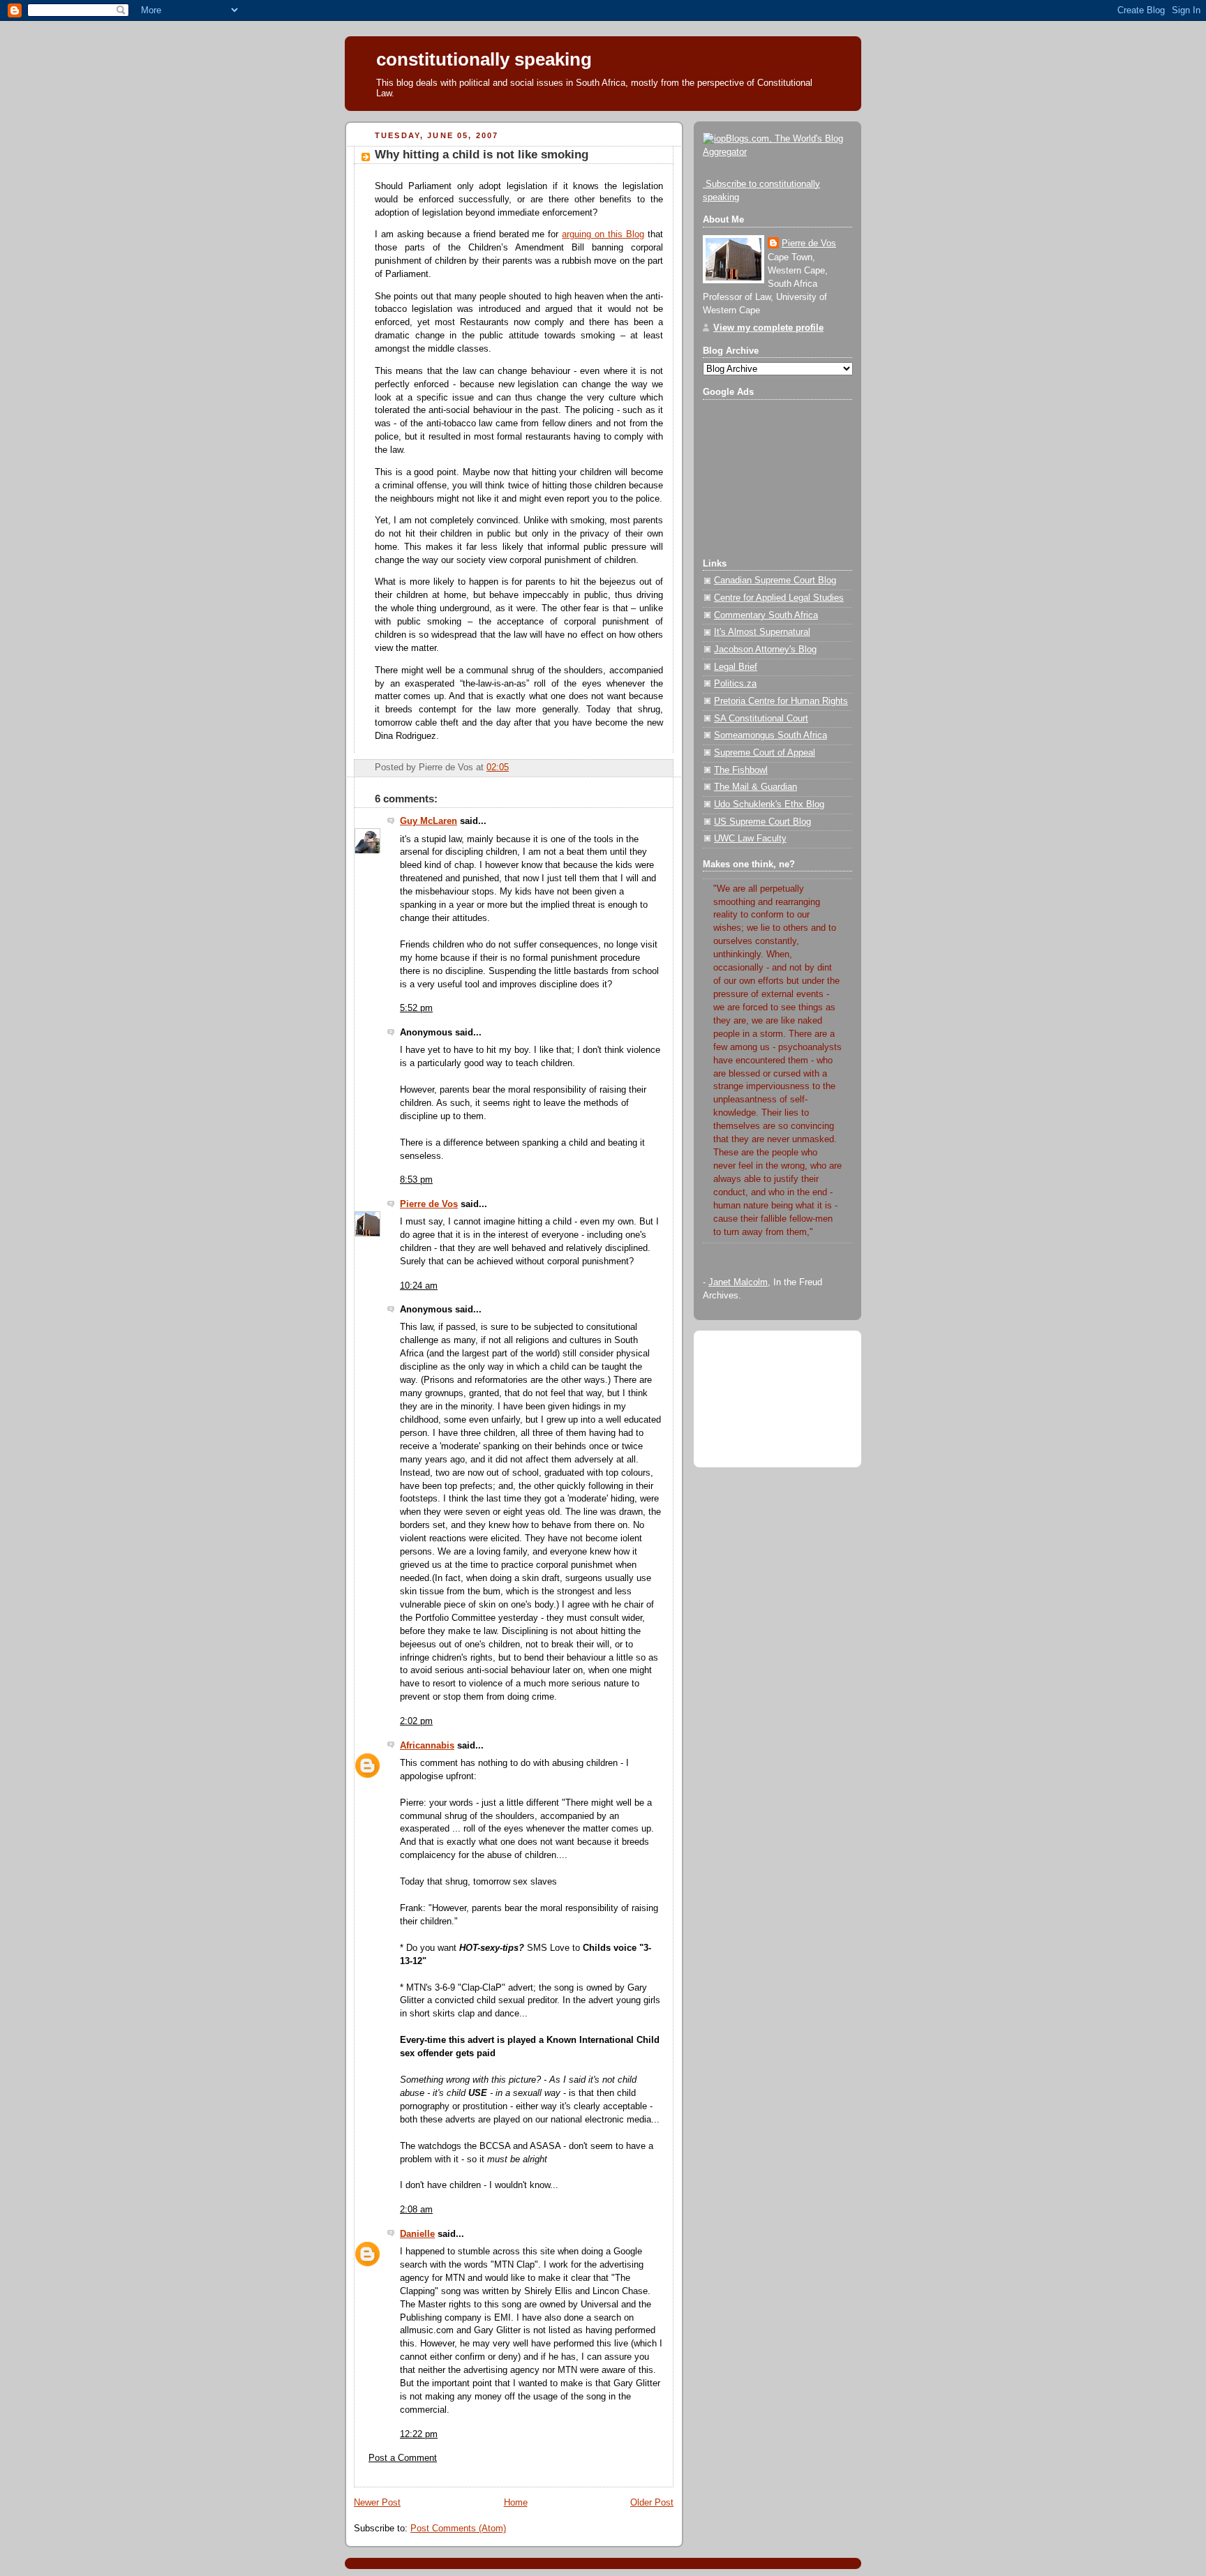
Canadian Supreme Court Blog (775, 581)
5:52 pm (416, 1008)
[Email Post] (513, 767)
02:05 (498, 767)
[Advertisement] (773, 474)
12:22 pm (419, 2434)
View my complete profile (768, 328)
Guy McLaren (429, 821)
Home (516, 2503)
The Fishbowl (741, 770)
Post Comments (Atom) (458, 2529)
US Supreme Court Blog (762, 822)
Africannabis (427, 1746)
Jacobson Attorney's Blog (765, 650)
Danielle (417, 2234)
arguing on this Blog (603, 234)
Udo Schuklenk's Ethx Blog (769, 804)
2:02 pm (416, 1721)
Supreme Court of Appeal (765, 753)
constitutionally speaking (484, 59)
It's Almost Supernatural (762, 632)
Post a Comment (403, 2458)
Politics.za (735, 684)
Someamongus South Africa (770, 735)
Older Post (652, 2503)
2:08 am (416, 2210)
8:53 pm (416, 1180)
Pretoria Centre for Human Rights (781, 701)
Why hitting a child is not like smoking (482, 155)
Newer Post (377, 2503)
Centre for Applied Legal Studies (779, 598)
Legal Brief (736, 667)
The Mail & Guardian (755, 787)
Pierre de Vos (429, 1204)
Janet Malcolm (738, 1282)
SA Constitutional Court (761, 719)
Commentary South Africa (766, 615)
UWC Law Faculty (750, 839)
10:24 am (419, 1286)
